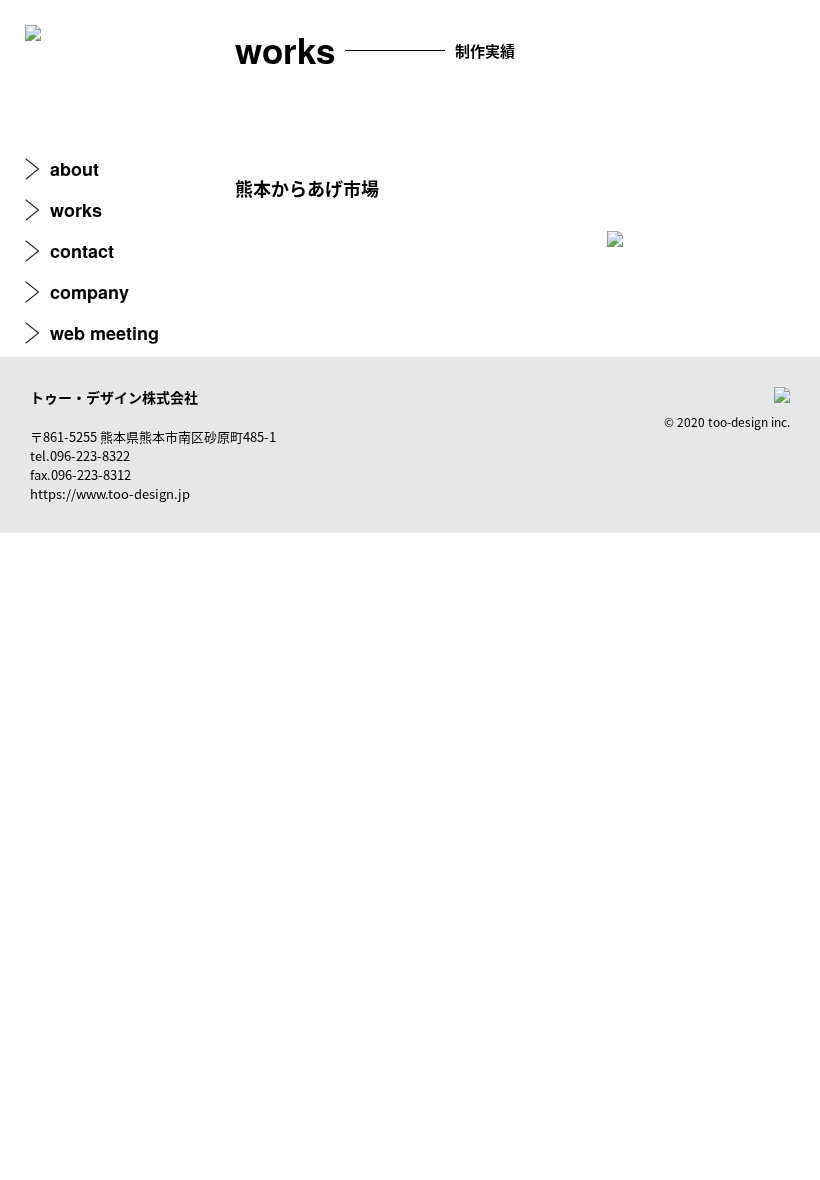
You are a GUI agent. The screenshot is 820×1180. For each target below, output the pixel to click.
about (74, 169)
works (76, 210)
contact (82, 251)
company (89, 292)
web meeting (104, 333)
